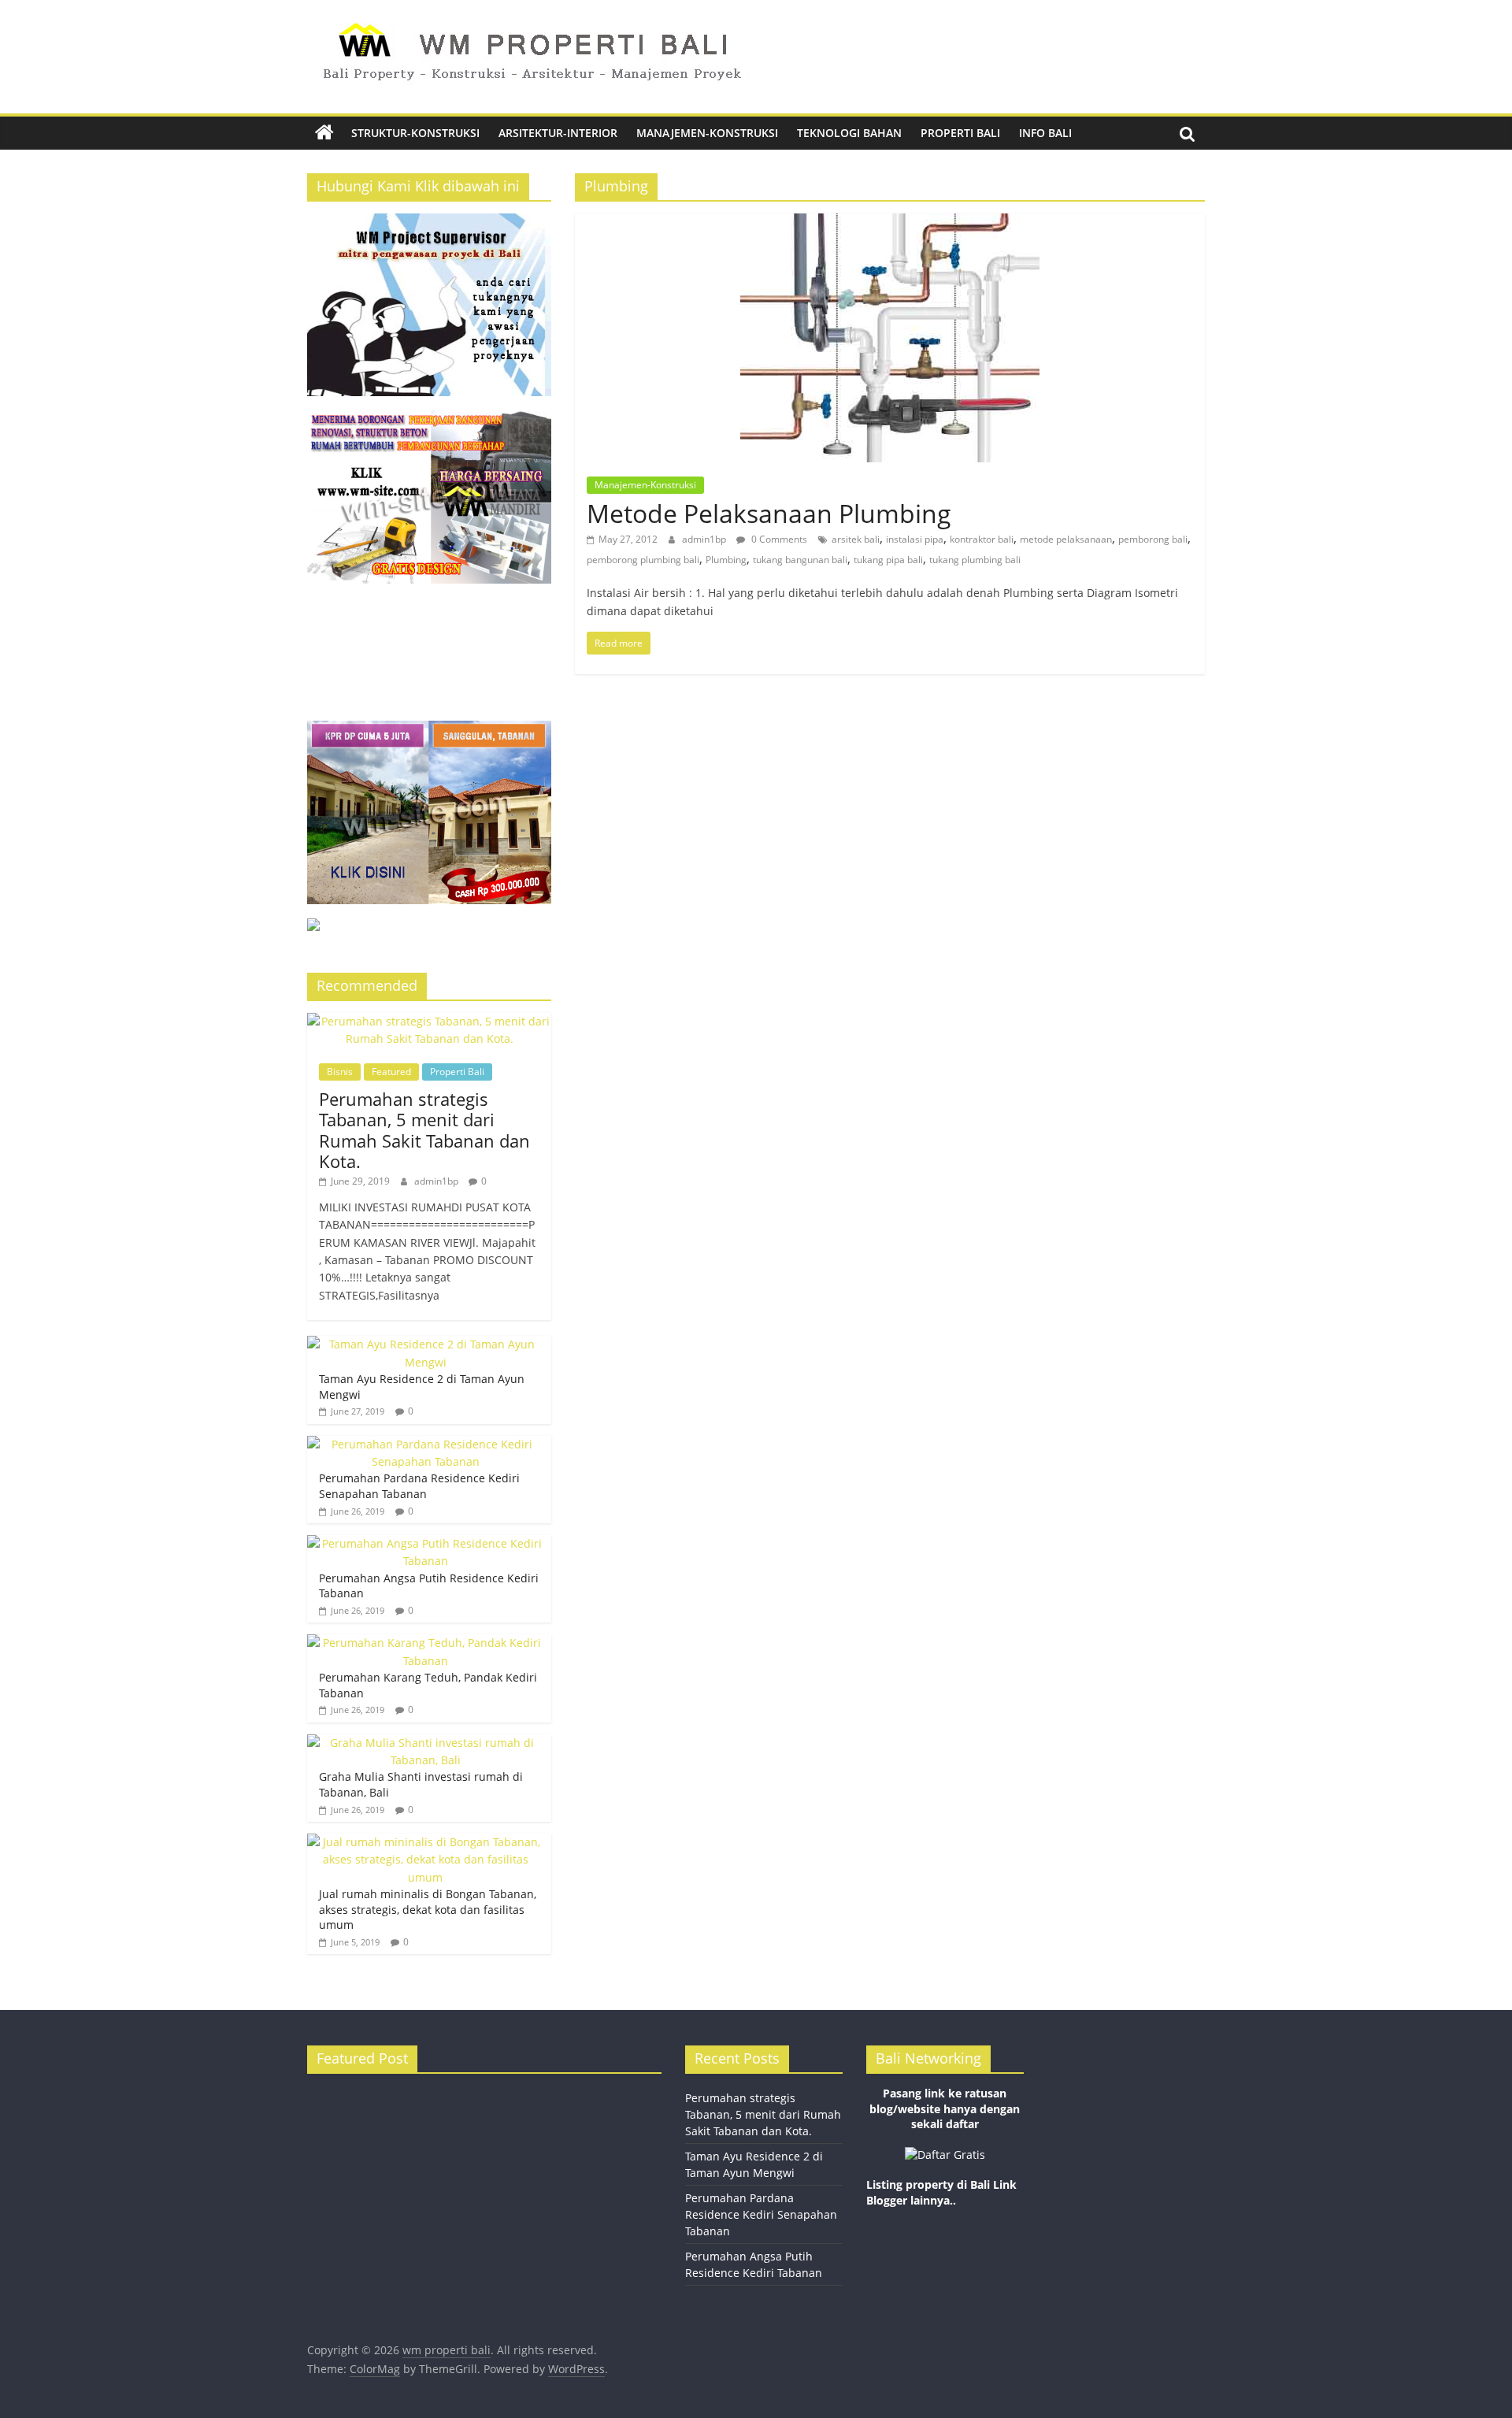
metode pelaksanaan (1066, 539)
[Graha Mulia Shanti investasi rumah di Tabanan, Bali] (425, 1743)
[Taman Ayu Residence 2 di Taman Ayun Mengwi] (425, 1344)
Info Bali (1045, 133)
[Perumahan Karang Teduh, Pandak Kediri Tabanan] (425, 1643)
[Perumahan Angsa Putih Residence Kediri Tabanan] (425, 1543)
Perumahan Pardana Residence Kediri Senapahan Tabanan (419, 1486)
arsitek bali (856, 539)
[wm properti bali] (324, 133)
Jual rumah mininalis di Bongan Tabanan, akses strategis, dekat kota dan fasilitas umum (428, 1909)
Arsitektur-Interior (558, 133)
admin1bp (705, 539)
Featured (391, 1072)
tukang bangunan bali (800, 560)
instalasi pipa (915, 539)
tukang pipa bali (888, 560)
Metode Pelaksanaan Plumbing (769, 513)
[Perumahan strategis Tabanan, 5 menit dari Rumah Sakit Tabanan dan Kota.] (429, 1021)
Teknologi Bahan (849, 133)
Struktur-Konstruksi (415, 133)
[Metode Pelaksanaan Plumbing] (890, 223)
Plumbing (726, 560)
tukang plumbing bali (975, 560)
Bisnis (340, 1072)
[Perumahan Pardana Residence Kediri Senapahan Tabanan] (425, 1444)
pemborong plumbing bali (643, 560)
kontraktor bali (982, 539)
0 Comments (778, 539)
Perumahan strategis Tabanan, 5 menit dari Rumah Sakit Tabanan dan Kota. (424, 1130)
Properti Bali (960, 133)
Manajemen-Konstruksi (707, 133)
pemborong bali (1153, 539)
